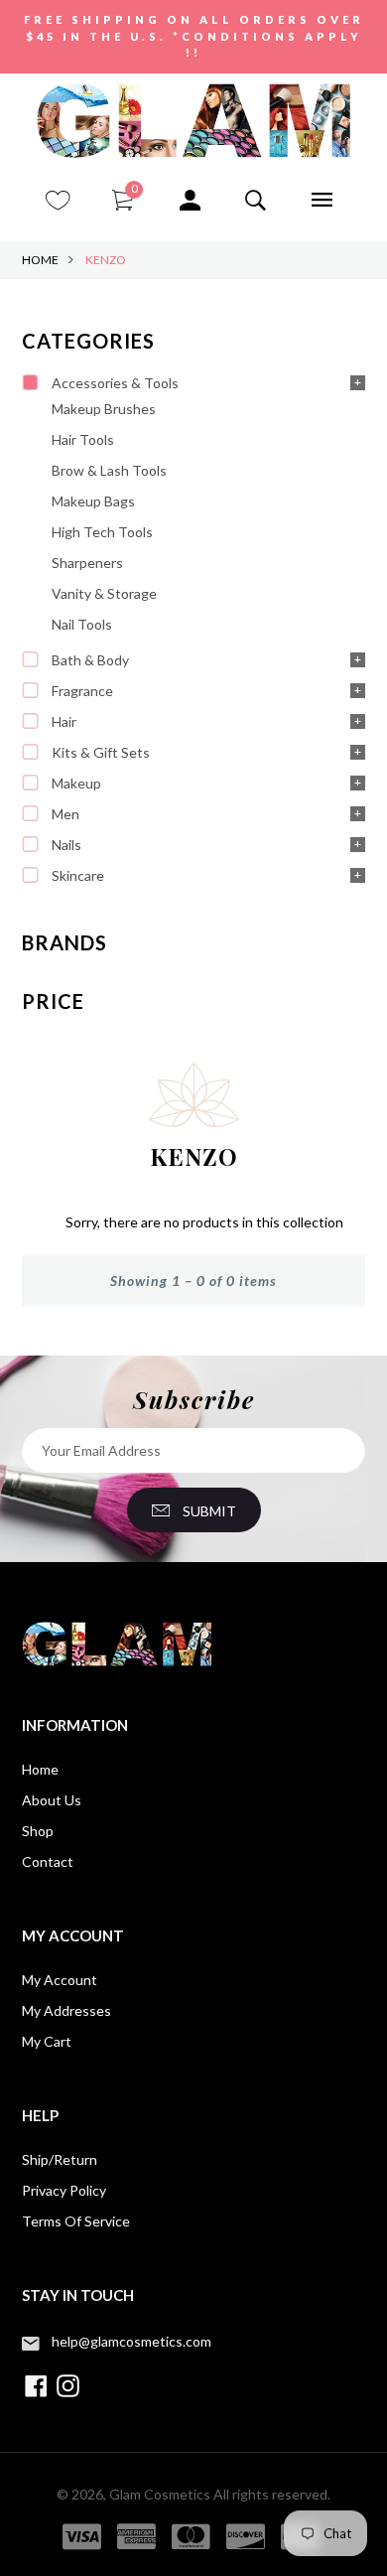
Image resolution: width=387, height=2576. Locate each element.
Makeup (76, 783)
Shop (38, 1831)
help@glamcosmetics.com (131, 2341)
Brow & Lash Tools (109, 470)
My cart (47, 2041)
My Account (60, 1980)
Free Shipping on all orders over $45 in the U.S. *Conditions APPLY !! (194, 36)
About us (52, 1800)
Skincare (78, 875)
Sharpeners (87, 563)
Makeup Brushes (104, 409)
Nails (66, 845)
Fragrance (82, 691)
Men (65, 814)
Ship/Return (60, 2159)
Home (40, 260)
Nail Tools (82, 624)
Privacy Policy (64, 2190)
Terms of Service (76, 2221)
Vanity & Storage (104, 593)
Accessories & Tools (115, 383)
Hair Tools (83, 439)
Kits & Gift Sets (101, 752)
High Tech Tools (102, 532)
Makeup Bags (93, 501)
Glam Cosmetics (160, 2494)
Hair (64, 721)
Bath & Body (90, 660)
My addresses (66, 2010)
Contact (48, 1861)
